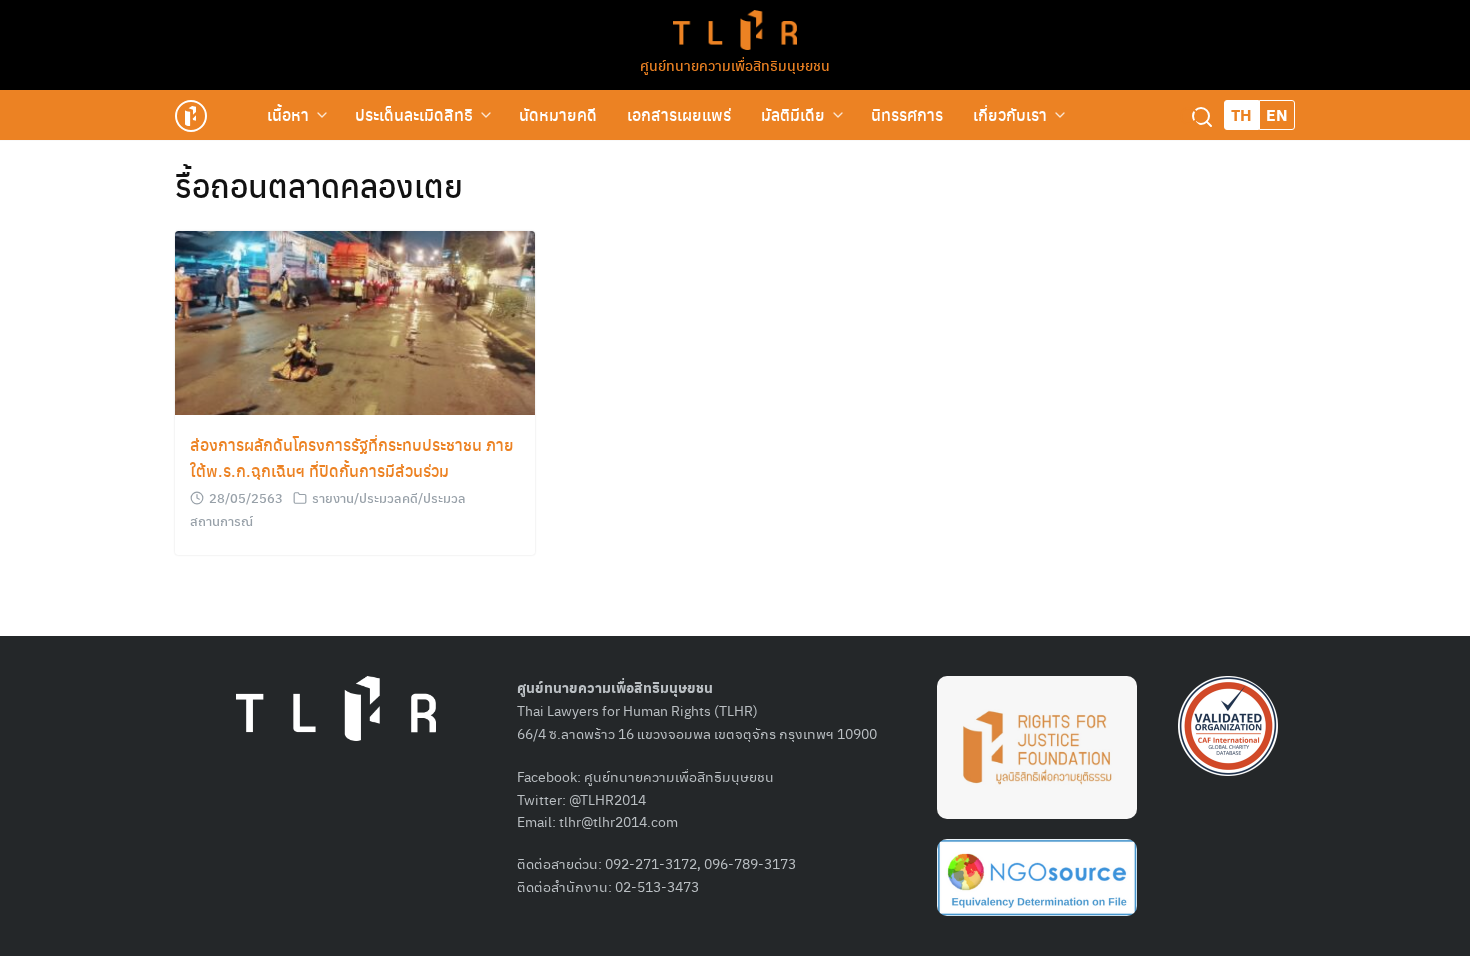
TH (1241, 114)
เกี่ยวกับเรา (1010, 114)
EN (1277, 114)
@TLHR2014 (607, 799)
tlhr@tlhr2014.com (618, 821)
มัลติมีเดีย (793, 114)
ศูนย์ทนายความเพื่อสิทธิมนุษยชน (735, 65)
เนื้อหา (288, 114)
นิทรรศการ (907, 114)
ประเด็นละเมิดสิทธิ (414, 114)
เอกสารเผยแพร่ (679, 114)
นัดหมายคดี (558, 114)
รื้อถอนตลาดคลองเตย (319, 185)
